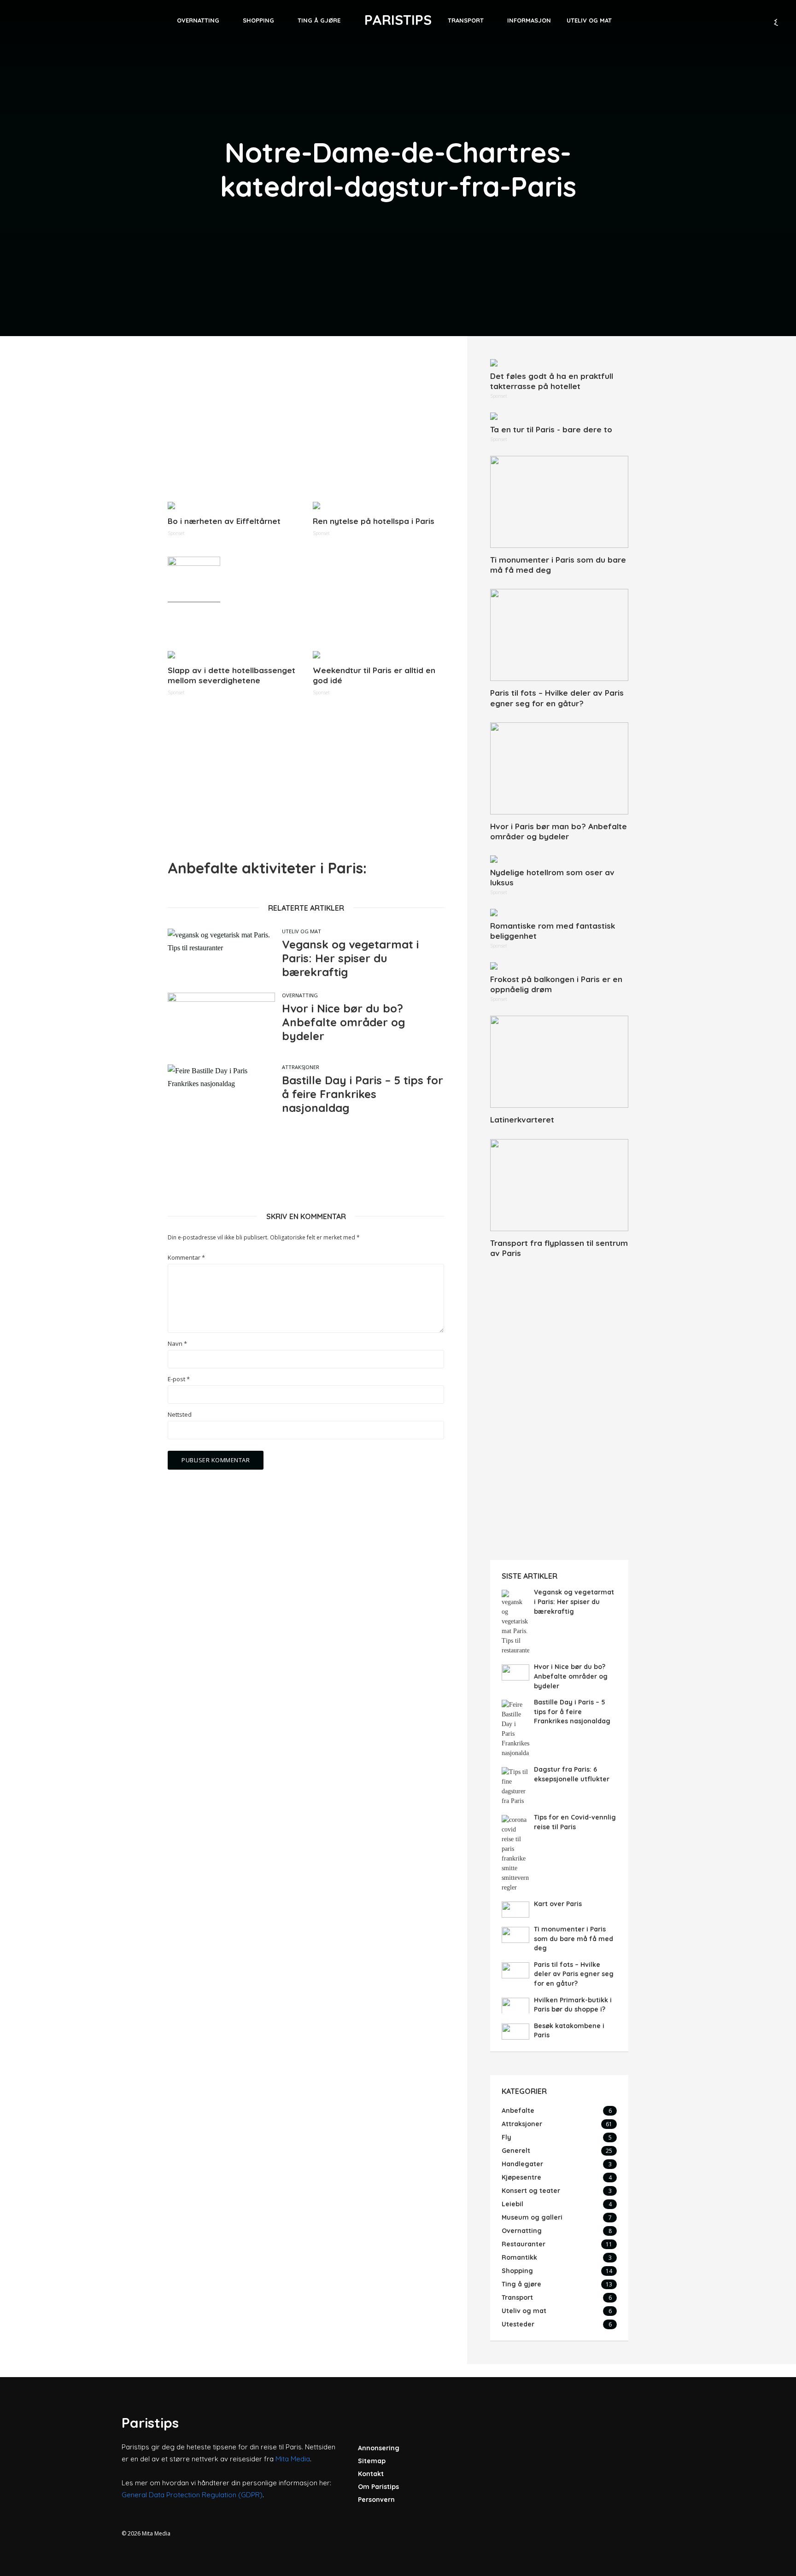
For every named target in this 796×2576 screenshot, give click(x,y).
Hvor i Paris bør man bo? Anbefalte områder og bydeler (559, 831)
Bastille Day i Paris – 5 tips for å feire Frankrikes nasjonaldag (363, 1094)
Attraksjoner (301, 1067)
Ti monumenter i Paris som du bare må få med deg (558, 565)
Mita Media (293, 2459)
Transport (466, 20)
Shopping (258, 20)
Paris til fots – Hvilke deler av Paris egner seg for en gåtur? (557, 698)
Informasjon (529, 20)
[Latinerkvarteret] (559, 1062)
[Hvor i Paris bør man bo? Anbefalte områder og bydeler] (559, 768)
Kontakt (371, 2474)
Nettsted (180, 1415)
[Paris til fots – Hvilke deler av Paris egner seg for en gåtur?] (559, 635)
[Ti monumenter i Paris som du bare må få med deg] (559, 502)
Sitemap (372, 2461)
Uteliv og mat (589, 20)
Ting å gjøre (319, 20)
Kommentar (186, 1258)
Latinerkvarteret (522, 1119)
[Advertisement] (306, 424)
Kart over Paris (558, 1904)
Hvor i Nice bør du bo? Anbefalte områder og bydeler (343, 1022)
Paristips (398, 20)
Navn (177, 1344)
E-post (179, 1379)
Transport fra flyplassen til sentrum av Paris (559, 1248)
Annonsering (379, 2448)
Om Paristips (378, 2487)
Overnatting (198, 20)
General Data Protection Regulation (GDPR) (192, 2495)
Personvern (376, 2500)
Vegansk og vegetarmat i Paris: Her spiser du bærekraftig (350, 958)
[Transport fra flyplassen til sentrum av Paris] (559, 1185)
